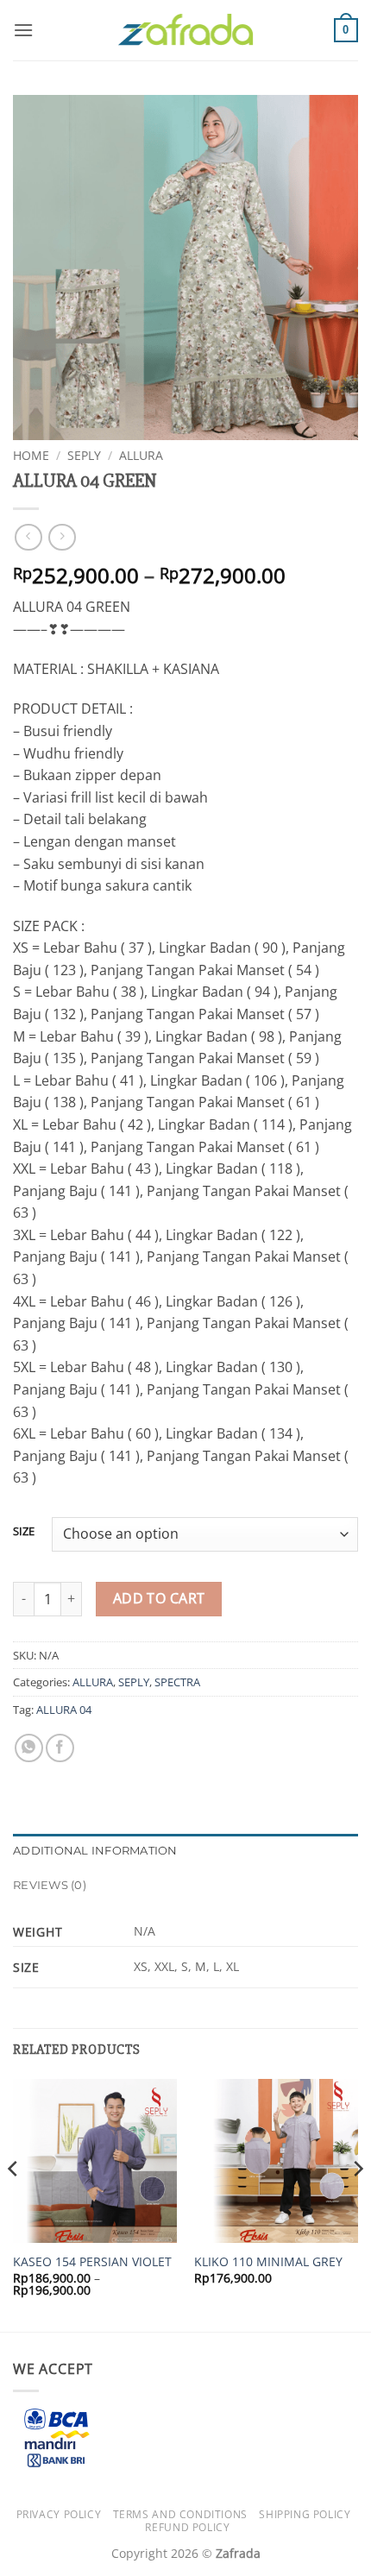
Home (31, 455)
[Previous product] (62, 537)
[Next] (357, 2204)
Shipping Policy (305, 2514)
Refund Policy (187, 2527)
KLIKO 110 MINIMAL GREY (268, 2262)
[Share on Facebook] (60, 1748)
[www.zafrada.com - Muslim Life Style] (185, 31)
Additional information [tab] (95, 1851)
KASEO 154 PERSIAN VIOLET (92, 2262)
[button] (23, 30)
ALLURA (141, 455)
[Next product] (28, 537)
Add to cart (159, 1598)
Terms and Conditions (180, 2514)
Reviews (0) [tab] (50, 1885)
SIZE (24, 1532)
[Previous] (14, 2204)
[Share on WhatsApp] (29, 1748)
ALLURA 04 (64, 1710)
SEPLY (84, 455)
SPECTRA (177, 1682)
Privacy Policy (59, 2514)
